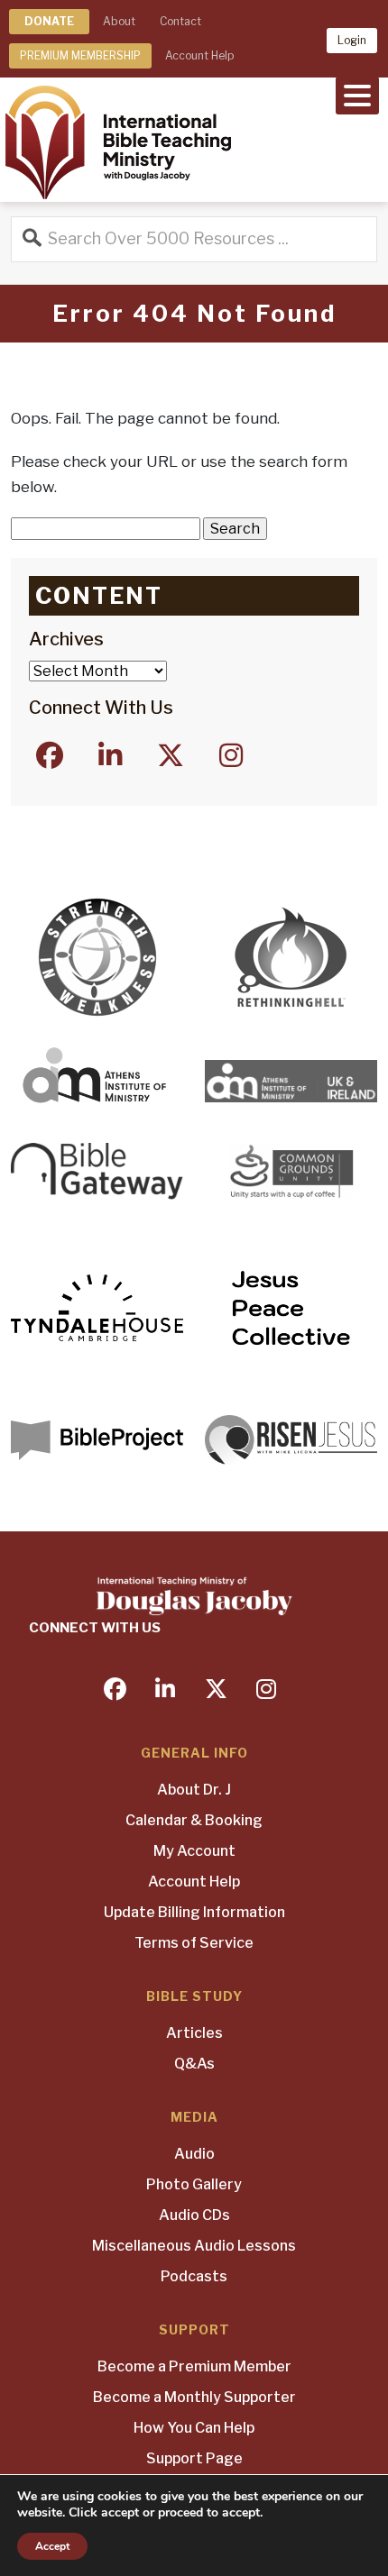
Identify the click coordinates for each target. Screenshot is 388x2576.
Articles (194, 2033)
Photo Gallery (194, 2184)
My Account (194, 1851)
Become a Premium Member (194, 2366)
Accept (52, 2546)
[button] (357, 94)
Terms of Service (194, 1943)
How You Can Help (194, 2428)
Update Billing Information (194, 1912)
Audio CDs (194, 2215)
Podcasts (194, 2276)
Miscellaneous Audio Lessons (194, 2246)
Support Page (194, 2458)
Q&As (194, 2064)
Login (352, 40)
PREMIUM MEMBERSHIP (80, 55)
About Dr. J (194, 1790)
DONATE (49, 21)
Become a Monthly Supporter (194, 2397)
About (119, 21)
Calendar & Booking (194, 1820)
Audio (194, 2154)
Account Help (199, 55)
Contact (180, 21)
